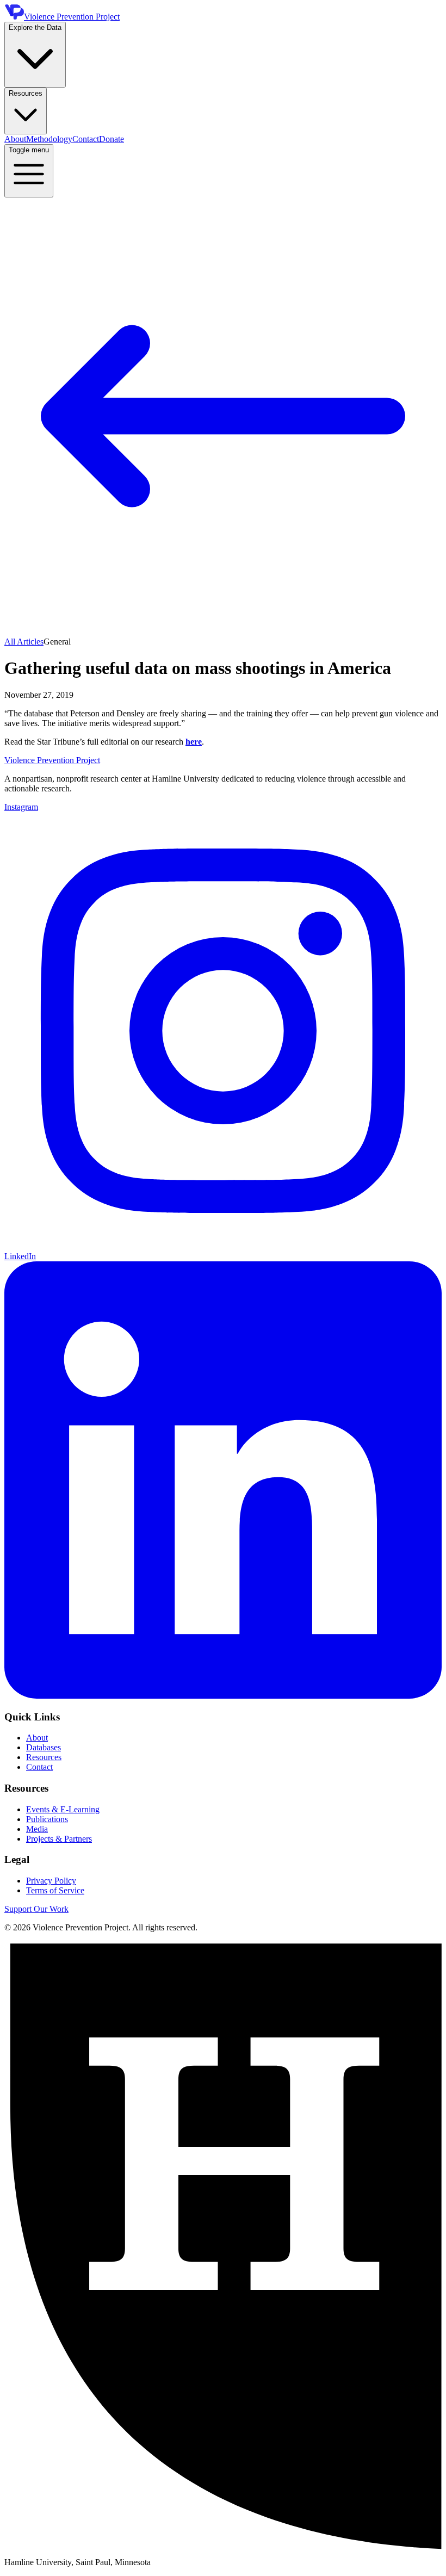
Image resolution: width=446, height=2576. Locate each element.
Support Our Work (36, 1909)
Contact (86, 139)
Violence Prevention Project (52, 760)
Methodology (49, 139)
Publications (47, 1819)
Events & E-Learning (63, 1809)
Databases (44, 1747)
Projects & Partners (59, 1839)
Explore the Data (35, 27)
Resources (26, 93)
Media (37, 1829)
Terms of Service (55, 1890)
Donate (112, 139)
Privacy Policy (51, 1881)
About (15, 139)
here (194, 742)
